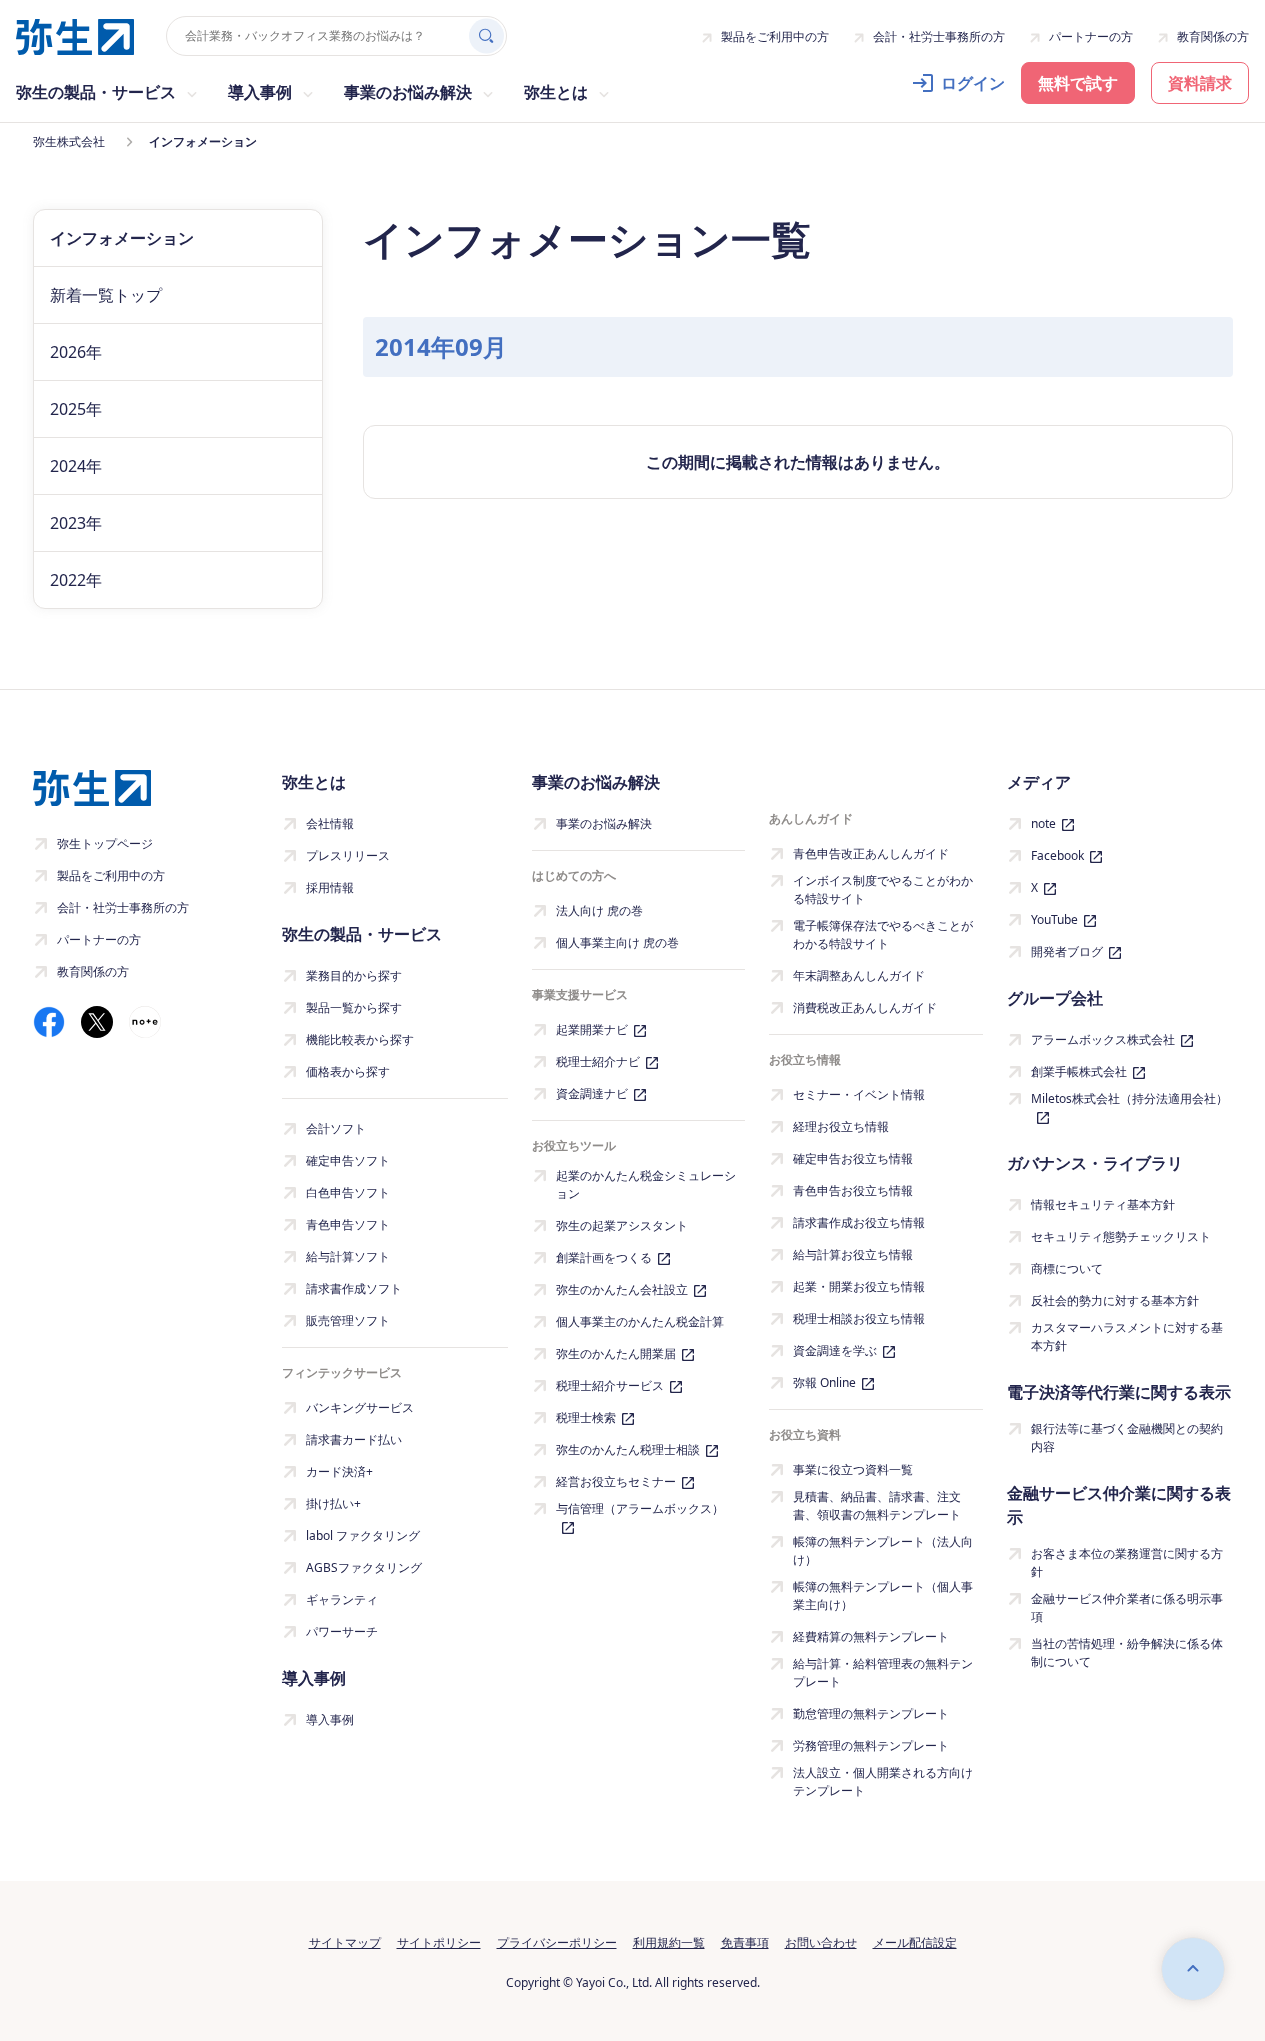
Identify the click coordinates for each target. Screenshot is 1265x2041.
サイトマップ (345, 1942)
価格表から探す (348, 1071)
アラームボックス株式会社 (1103, 1039)
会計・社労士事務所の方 (939, 36)
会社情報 (330, 823)
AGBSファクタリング (364, 1567)
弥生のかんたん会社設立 (622, 1289)
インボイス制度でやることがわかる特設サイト (883, 889)
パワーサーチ (342, 1631)
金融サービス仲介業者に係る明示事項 (1127, 1607)
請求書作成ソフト (354, 1288)
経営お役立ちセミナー (616, 1481)
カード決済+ (339, 1471)
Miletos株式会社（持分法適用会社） (1129, 1098)
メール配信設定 (915, 1942)
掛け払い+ (333, 1503)
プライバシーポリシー (557, 1942)
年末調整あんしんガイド (859, 975)
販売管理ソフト (348, 1320)
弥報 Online (824, 1382)
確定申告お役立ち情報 (853, 1158)
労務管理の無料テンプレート (871, 1745)
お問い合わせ (821, 1942)
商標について (1067, 1268)
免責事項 (745, 1942)
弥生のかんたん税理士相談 (628, 1449)
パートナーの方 (1091, 36)
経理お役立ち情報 (841, 1126)
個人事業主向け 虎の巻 (617, 942)
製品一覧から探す (354, 1007)
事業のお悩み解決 (604, 823)
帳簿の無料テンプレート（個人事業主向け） (883, 1595)
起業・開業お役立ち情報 (859, 1286)
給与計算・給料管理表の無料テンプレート (883, 1672)
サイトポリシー (439, 1942)
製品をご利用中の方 (775, 36)
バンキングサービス (360, 1407)
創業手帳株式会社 (1079, 1071)
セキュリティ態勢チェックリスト (1121, 1236)
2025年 (76, 409)
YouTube (1054, 919)
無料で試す (1078, 83)
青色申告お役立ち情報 (853, 1190)
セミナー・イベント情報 (859, 1094)
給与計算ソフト (348, 1256)
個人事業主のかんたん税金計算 (640, 1321)
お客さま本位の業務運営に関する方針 (1127, 1562)
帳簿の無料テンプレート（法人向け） (883, 1550)
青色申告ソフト (348, 1224)
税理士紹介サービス (610, 1385)
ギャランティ (342, 1599)
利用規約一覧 (669, 1942)
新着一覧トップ (106, 295)
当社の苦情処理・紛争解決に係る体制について (1127, 1652)
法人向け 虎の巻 (599, 910)
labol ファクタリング (363, 1535)
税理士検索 (586, 1417)
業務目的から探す (354, 975)
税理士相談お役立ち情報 (859, 1318)
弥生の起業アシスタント (622, 1225)
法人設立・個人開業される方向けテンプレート (883, 1781)
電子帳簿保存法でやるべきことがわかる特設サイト (883, 934)
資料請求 (1200, 83)
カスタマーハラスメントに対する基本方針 (1127, 1336)
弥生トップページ (105, 843)
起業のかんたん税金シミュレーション (646, 1184)
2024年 (76, 466)
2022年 (76, 580)
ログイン (973, 83)
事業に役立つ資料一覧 (853, 1469)
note (1043, 823)
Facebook (1057, 855)
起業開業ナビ (592, 1029)
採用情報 (330, 887)
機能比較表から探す (360, 1039)
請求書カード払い (354, 1439)
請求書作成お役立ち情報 (859, 1222)
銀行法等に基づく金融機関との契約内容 (1127, 1437)
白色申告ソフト (348, 1192)
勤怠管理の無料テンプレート (871, 1713)
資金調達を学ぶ (835, 1350)
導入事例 (330, 1719)
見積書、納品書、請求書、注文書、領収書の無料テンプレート (877, 1505)
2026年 (76, 352)
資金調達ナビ (592, 1093)
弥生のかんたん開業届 (616, 1353)
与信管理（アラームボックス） (640, 1508)
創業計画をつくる (604, 1257)
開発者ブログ (1067, 951)
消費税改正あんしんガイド (865, 1007)
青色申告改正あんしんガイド (871, 853)
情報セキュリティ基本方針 (1103, 1204)
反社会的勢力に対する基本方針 (1115, 1300)
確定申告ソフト (348, 1160)
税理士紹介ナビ (598, 1061)
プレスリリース (348, 855)
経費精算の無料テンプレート (871, 1636)
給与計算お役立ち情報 (853, 1254)
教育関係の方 (1213, 36)
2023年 (76, 523)
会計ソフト (336, 1128)
